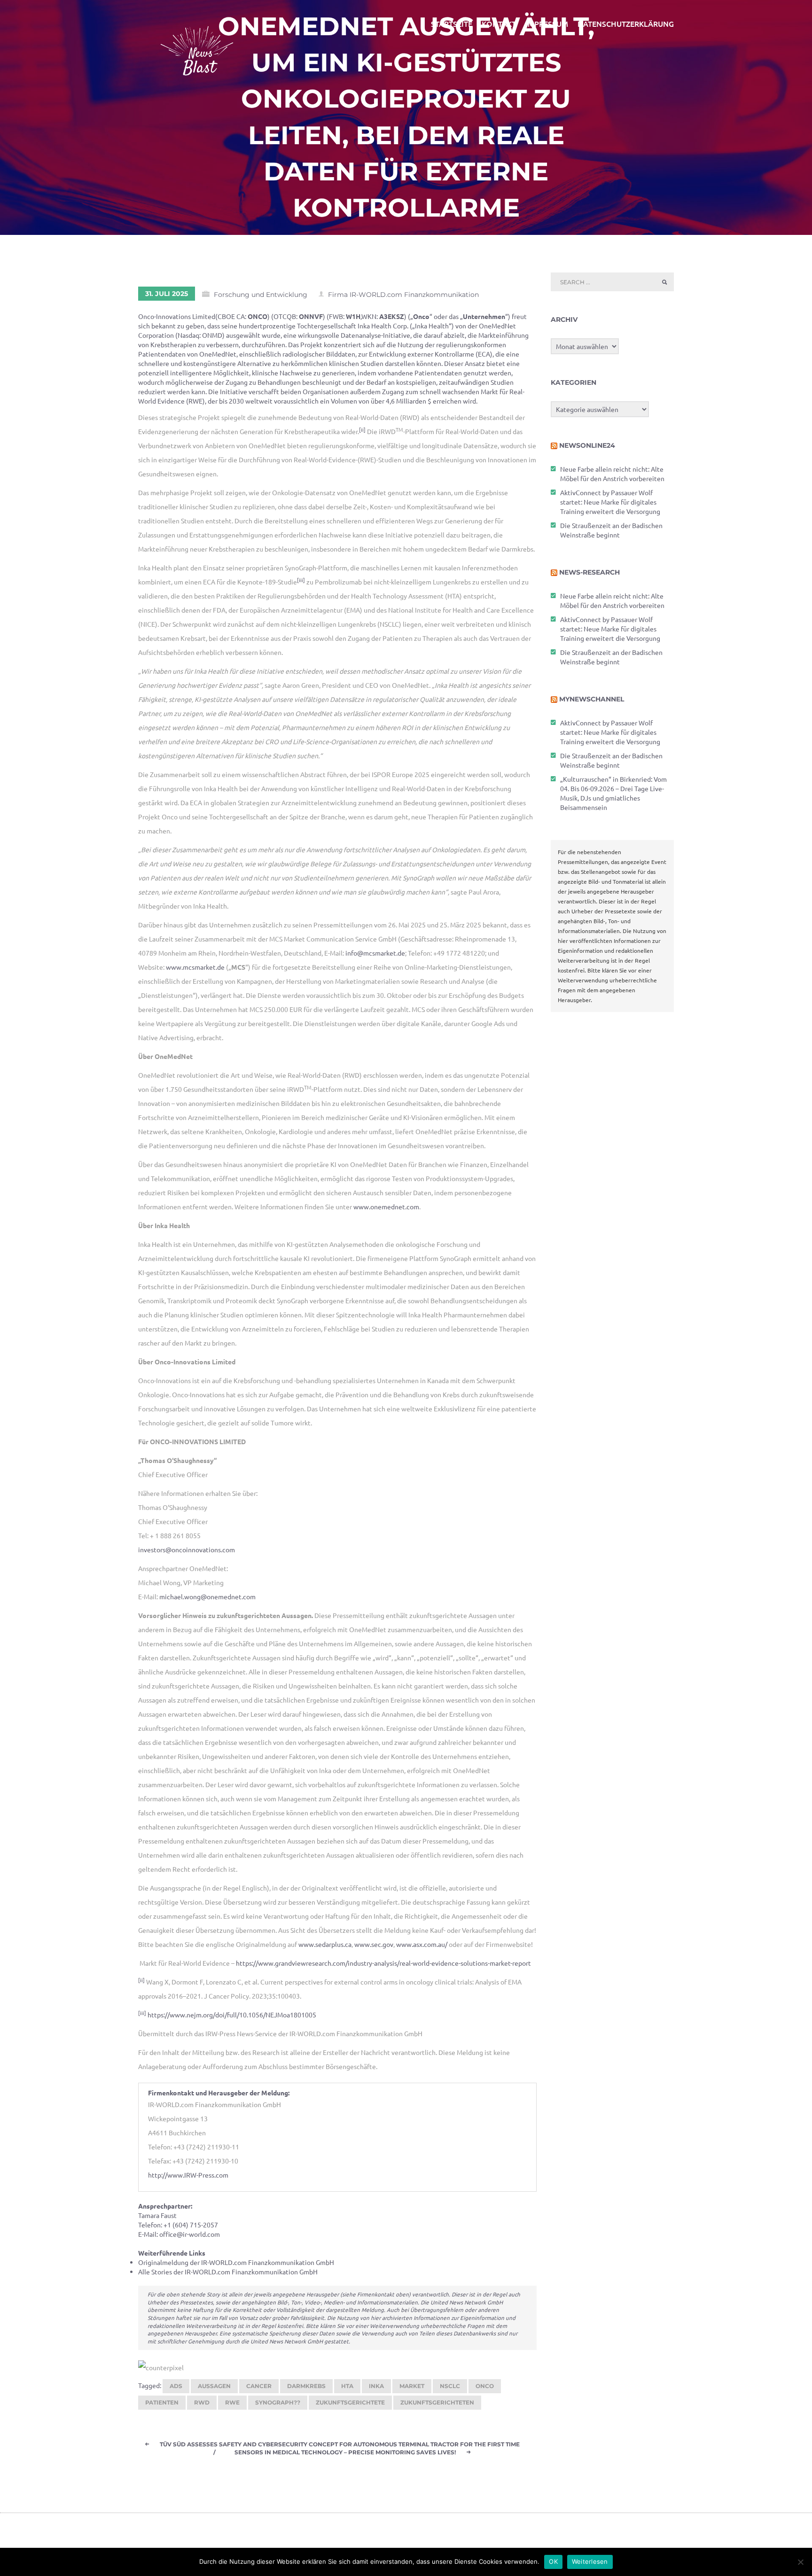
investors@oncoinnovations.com (187, 1549)
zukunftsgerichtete (350, 2402)
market (412, 2386)
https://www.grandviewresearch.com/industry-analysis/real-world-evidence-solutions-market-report (383, 1963)
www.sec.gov (374, 1944)
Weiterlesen (590, 2561)
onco (485, 2386)
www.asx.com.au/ (422, 1944)
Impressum (547, 23)
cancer (259, 2386)
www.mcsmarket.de (195, 967)
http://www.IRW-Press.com (188, 2175)
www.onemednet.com (386, 1206)
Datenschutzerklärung (626, 23)
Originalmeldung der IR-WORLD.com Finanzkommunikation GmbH (236, 2262)
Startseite (452, 23)
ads (176, 2386)
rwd (202, 2402)
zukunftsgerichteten (437, 2402)
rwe (232, 2402)
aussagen (214, 2386)
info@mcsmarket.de (375, 953)
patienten (162, 2402)
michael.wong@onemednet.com (207, 1596)
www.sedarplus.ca (325, 1944)
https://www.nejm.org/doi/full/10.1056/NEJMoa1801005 (232, 2015)
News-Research (589, 572)
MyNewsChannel (592, 699)
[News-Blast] (197, 45)
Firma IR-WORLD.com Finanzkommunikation (403, 295)
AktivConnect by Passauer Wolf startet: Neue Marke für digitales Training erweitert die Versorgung (610, 502)
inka (376, 2386)
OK (553, 2561)
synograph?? (278, 2402)
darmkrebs (306, 2386)
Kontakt (499, 23)
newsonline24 (587, 445)
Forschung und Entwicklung (261, 295)
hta (347, 2386)
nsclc (450, 2386)
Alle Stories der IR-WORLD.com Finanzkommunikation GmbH (228, 2272)
